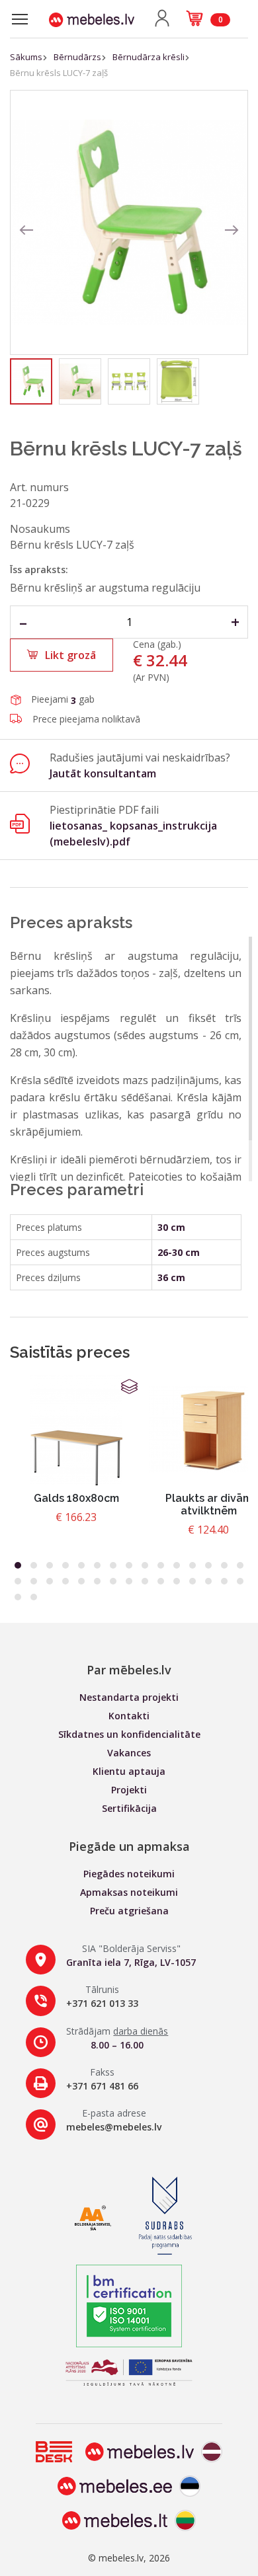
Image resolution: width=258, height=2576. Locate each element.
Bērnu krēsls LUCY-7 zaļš (59, 73)
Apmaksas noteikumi (129, 1892)
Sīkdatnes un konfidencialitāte (129, 1734)
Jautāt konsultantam (103, 773)
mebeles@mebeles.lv (114, 2127)
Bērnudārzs (77, 57)
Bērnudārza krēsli (149, 57)
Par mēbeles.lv (129, 1670)
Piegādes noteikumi (129, 1874)
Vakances (129, 1753)
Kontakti (129, 1716)
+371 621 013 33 (102, 2003)
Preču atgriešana (129, 1911)
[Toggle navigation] (20, 19)
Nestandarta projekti (129, 1697)
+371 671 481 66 (102, 2086)
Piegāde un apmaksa (129, 1846)
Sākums (26, 57)
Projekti (129, 1790)
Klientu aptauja (129, 1771)
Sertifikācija (129, 1808)
